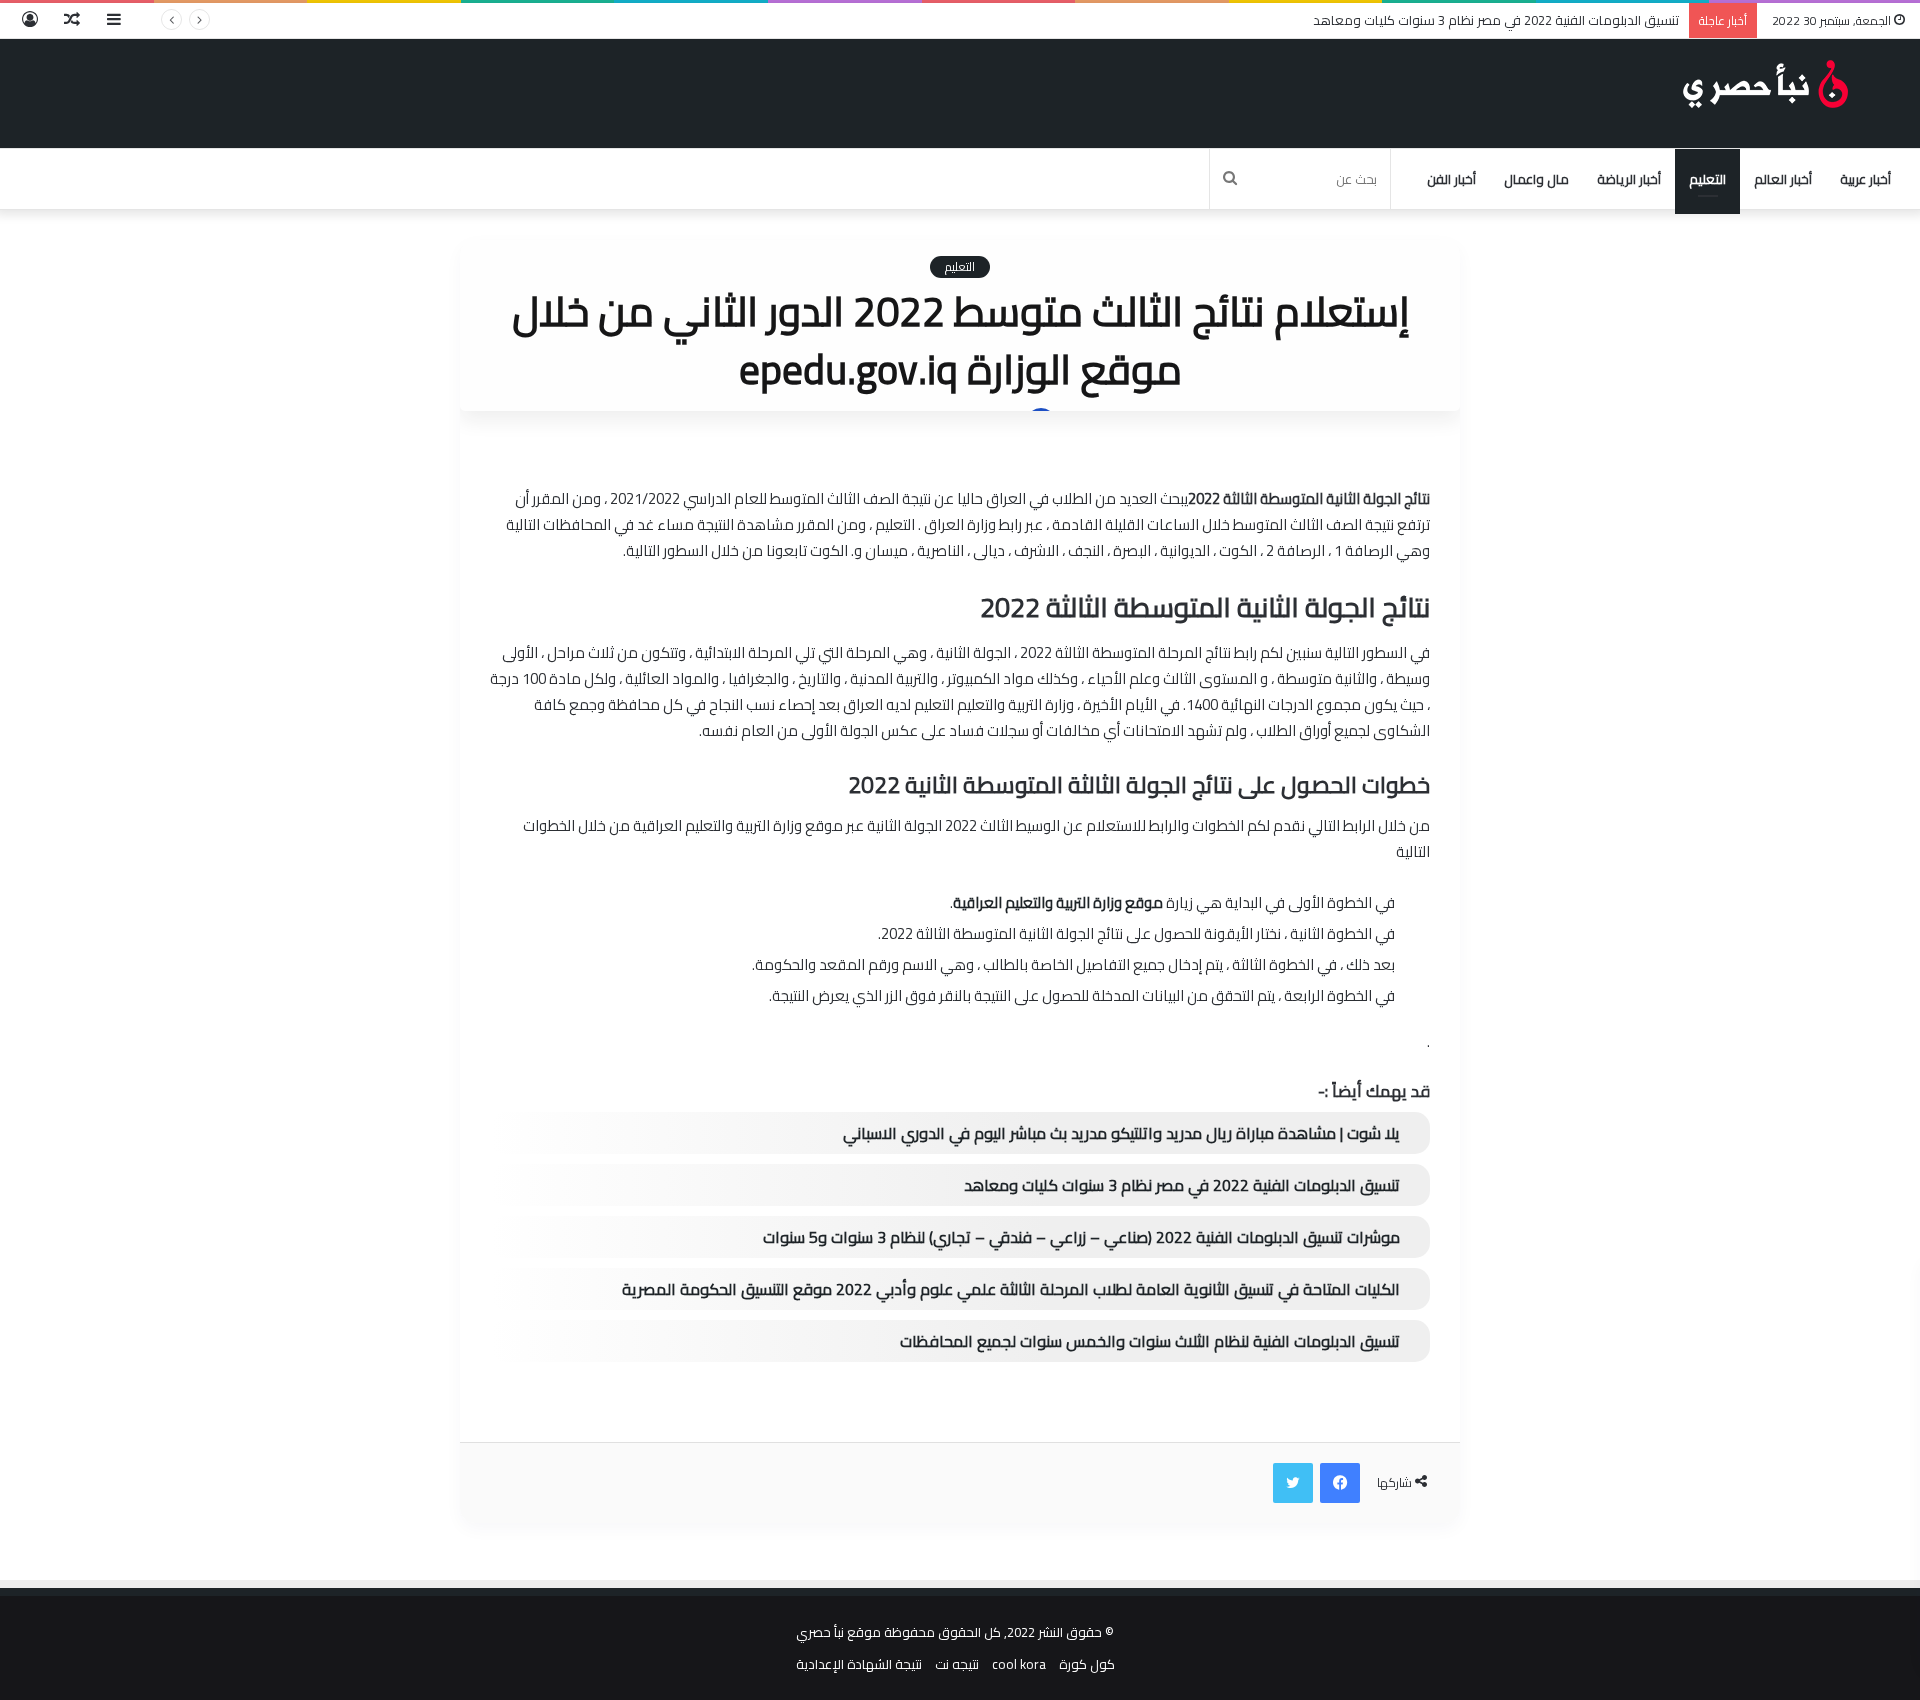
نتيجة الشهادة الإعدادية (859, 1664)
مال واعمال (1536, 179)
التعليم (1707, 179)
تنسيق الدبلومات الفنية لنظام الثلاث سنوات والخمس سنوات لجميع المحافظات (1150, 1341)
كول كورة (1087, 1664)
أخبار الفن (1451, 179)
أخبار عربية (1865, 179)
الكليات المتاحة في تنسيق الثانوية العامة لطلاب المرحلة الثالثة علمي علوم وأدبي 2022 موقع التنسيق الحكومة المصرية (1011, 1289)
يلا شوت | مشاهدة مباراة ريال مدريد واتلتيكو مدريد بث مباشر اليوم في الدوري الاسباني (1121, 1133)
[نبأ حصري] (1770, 83)
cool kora (1019, 1664)
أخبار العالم (1783, 179)
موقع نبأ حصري (838, 1632)
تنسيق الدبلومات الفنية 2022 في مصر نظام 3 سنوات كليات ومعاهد (1496, 20)
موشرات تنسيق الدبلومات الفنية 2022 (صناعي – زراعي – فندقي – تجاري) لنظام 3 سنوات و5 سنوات (1081, 1237)
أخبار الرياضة (1629, 179)
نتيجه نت (957, 1664)
